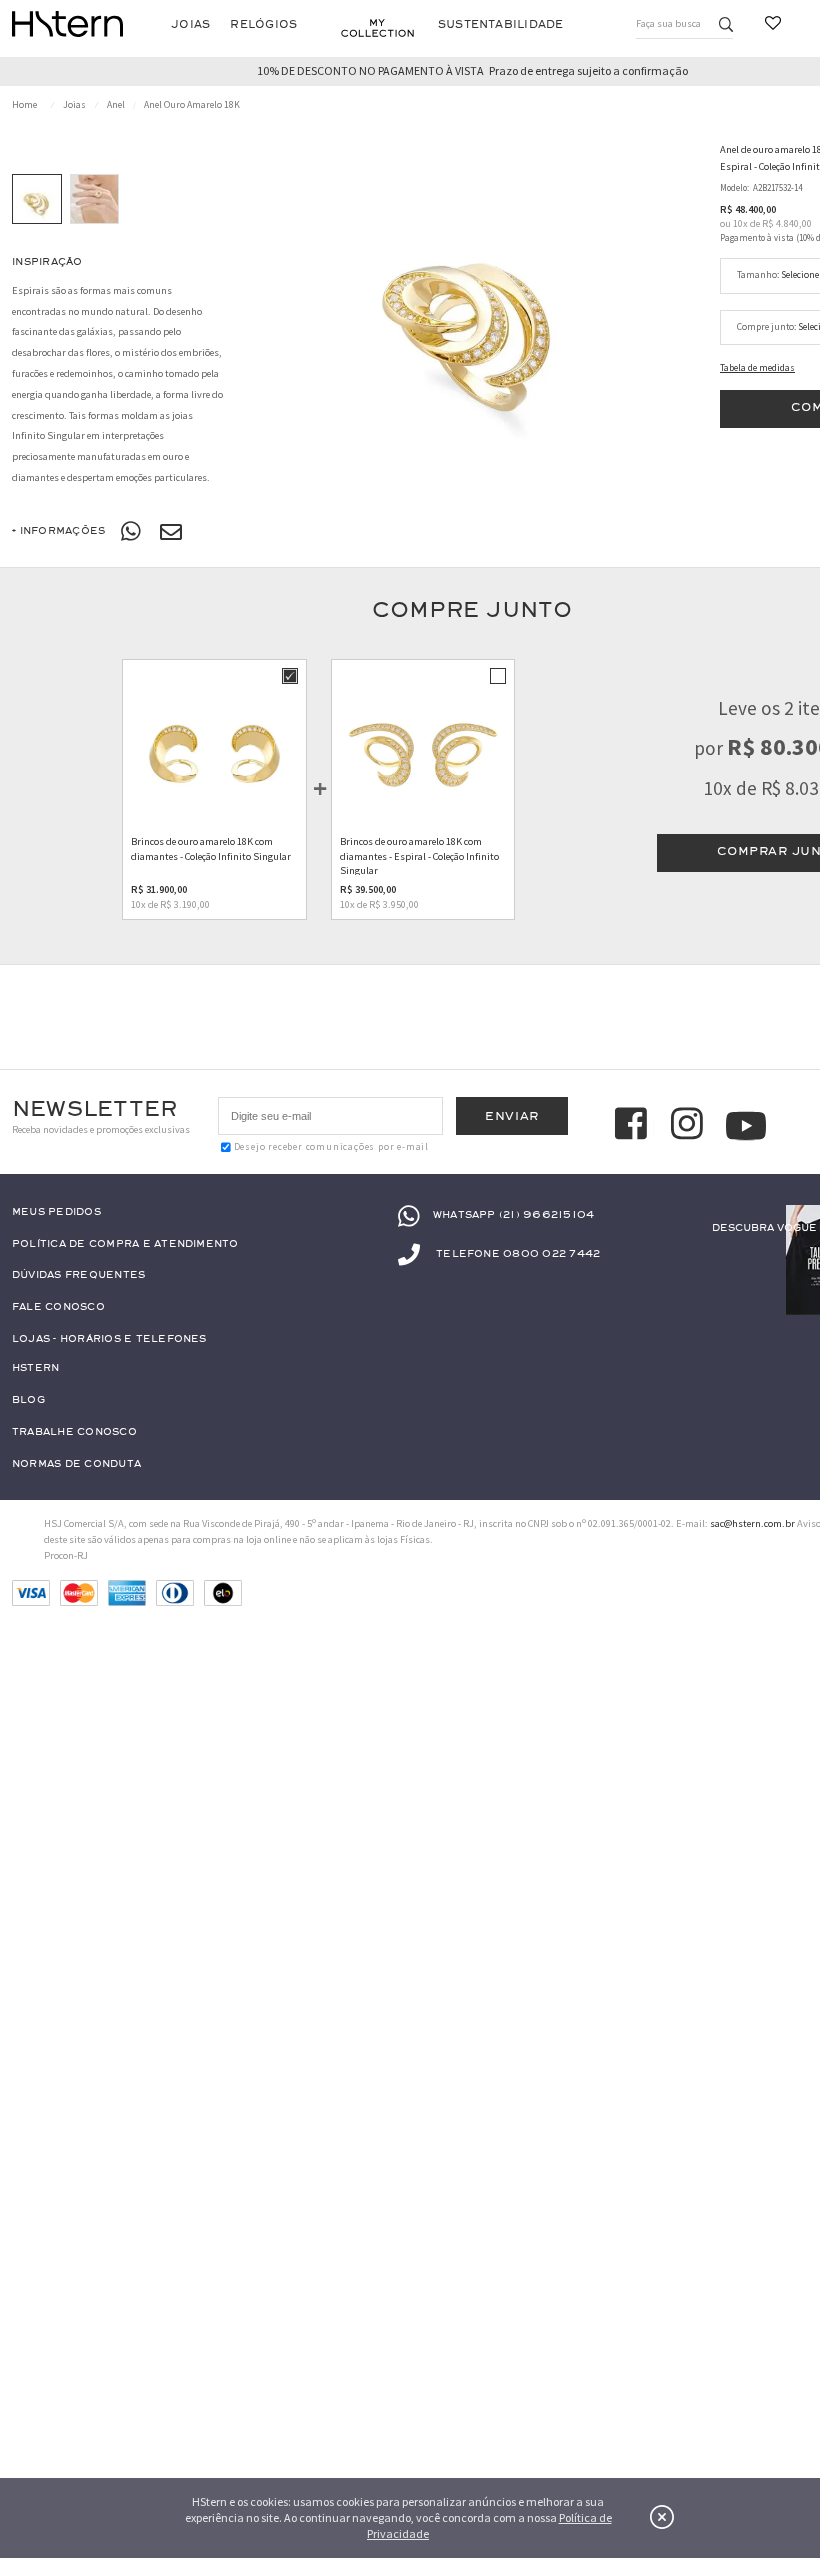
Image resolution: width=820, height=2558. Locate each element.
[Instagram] (690, 1126)
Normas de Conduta (76, 1464)
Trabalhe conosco (74, 1432)
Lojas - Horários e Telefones (109, 1339)
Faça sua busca (668, 23)
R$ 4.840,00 (787, 223)
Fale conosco (58, 1307)
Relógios (263, 24)
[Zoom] (37, 199)
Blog (28, 1400)
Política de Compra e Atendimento (125, 1244)
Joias (190, 24)
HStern (35, 1368)
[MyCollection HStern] (377, 28)
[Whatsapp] (132, 532)
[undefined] (472, 304)
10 (740, 223)
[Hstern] (67, 24)
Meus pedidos (56, 1212)
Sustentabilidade (501, 24)
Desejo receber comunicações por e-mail (331, 1147)
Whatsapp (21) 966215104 (513, 1214)
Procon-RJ (66, 1555)
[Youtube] (746, 1126)
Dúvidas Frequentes (78, 1275)
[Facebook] (634, 1126)
